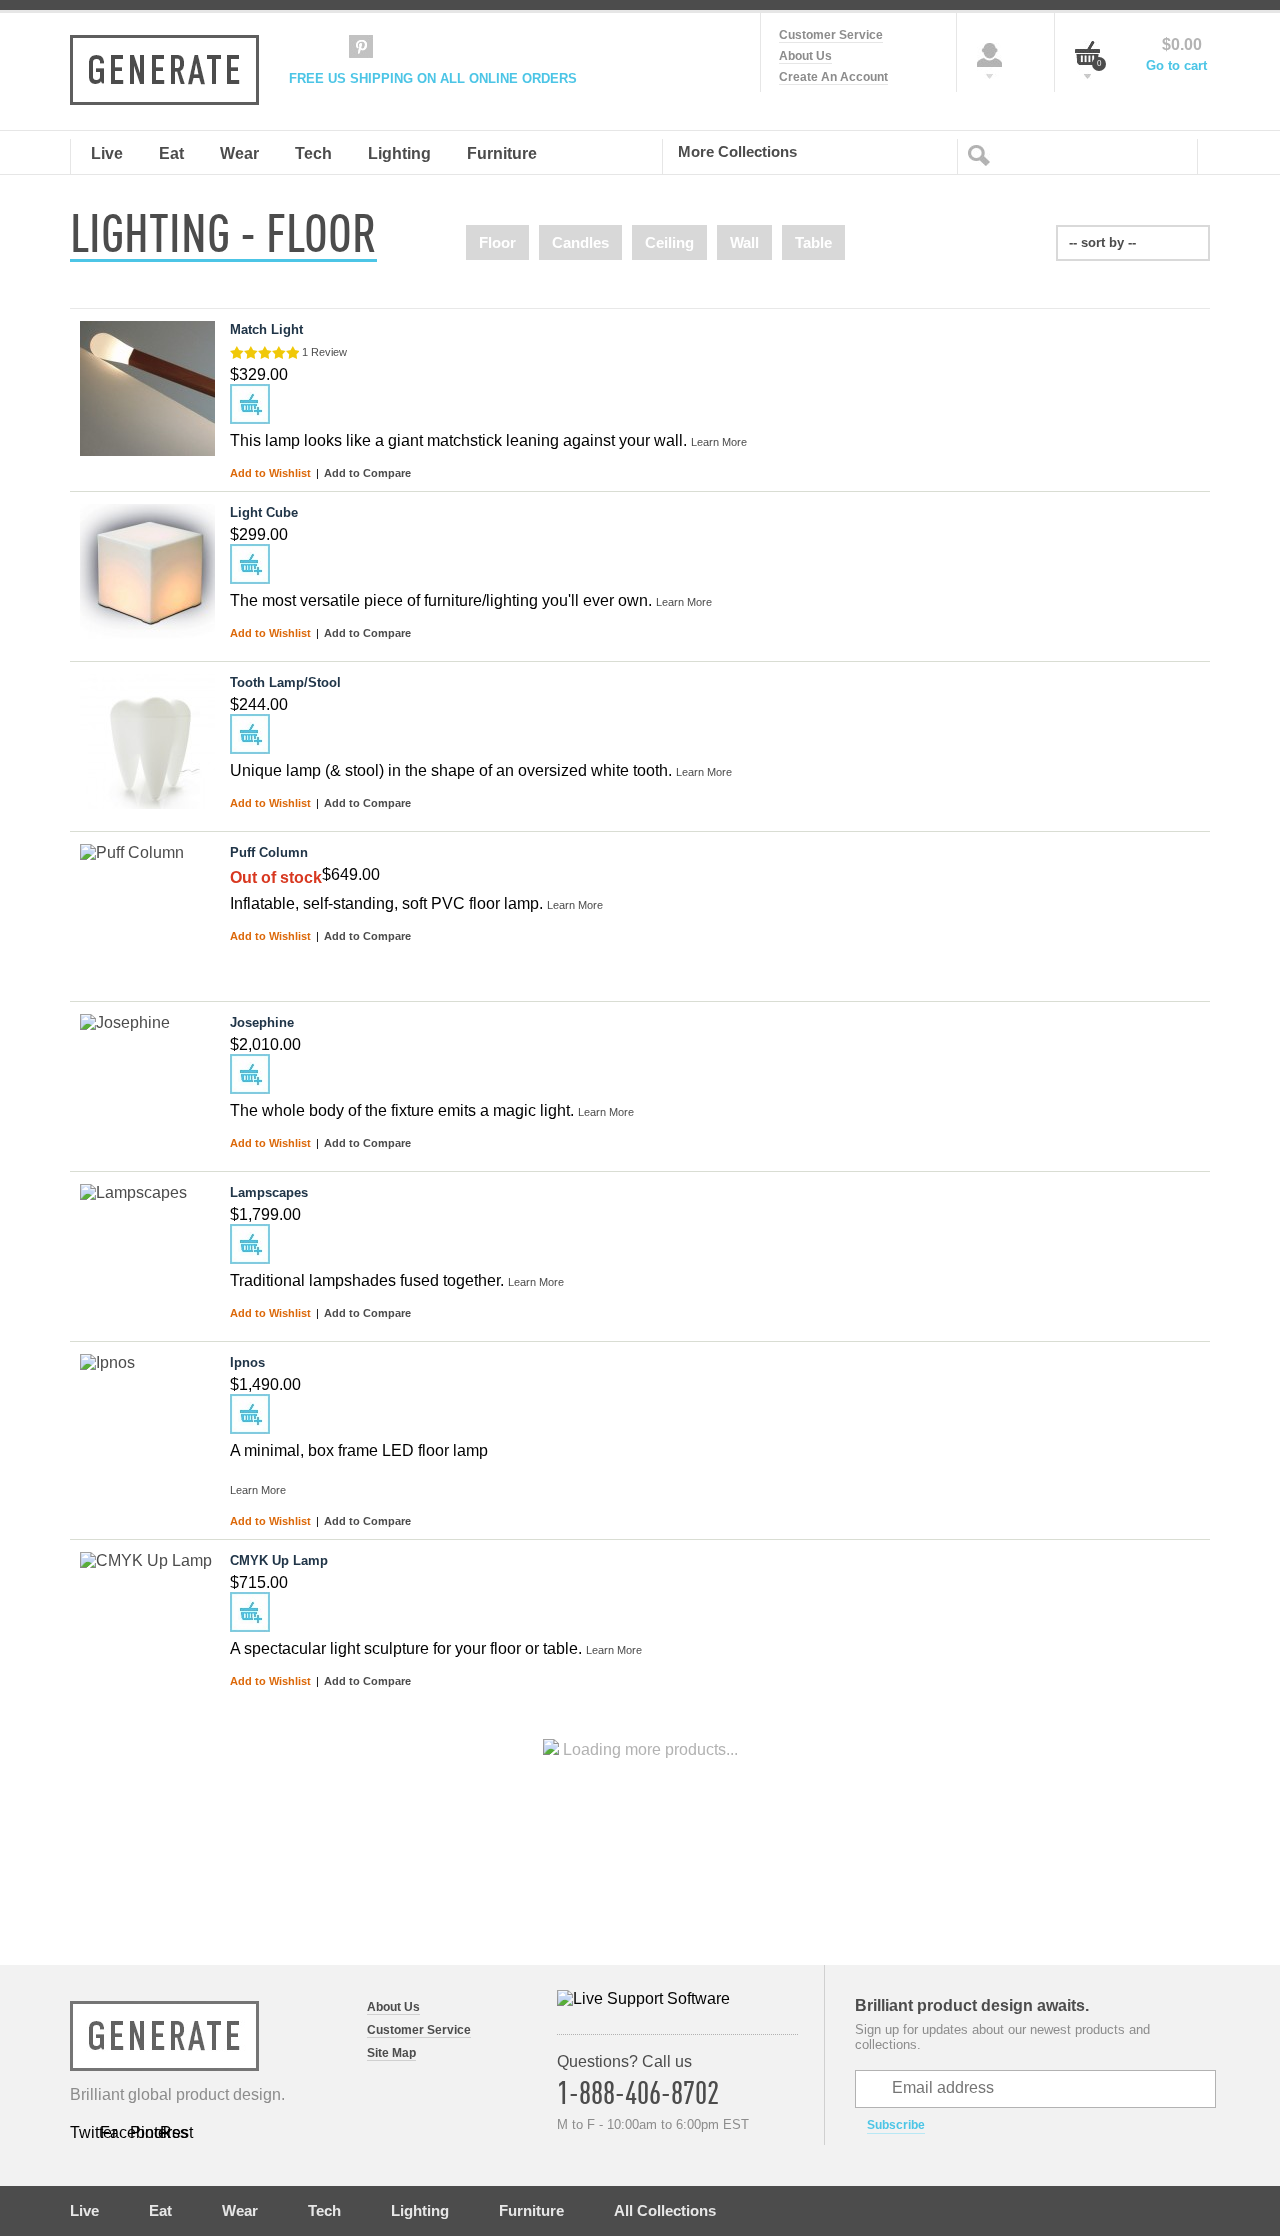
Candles (580, 242)
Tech (324, 2210)
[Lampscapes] (147, 1251)
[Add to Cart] (250, 404)
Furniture (531, 2210)
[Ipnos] (147, 1421)
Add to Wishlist (272, 473)
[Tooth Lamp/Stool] (147, 741)
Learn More (719, 442)
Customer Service (831, 35)
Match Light (266, 329)
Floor (497, 242)
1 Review (324, 352)
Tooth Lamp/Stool (285, 682)
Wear (240, 2210)
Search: (983, 154)
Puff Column (269, 852)
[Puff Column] (147, 911)
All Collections (665, 2210)
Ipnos (247, 1362)
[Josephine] (147, 1081)
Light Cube (264, 512)
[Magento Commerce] (164, 70)
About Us (805, 56)
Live (84, 2210)
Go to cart (1176, 65)
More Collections (737, 151)
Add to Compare (367, 473)
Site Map (391, 2053)
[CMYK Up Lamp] (147, 1619)
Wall (744, 242)
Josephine (262, 1022)
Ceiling (669, 242)
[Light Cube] (147, 571)
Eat (160, 2210)
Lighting (420, 2210)
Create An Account (833, 77)
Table (813, 242)
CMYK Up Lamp (279, 1560)
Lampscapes (269, 1192)
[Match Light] (147, 388)
